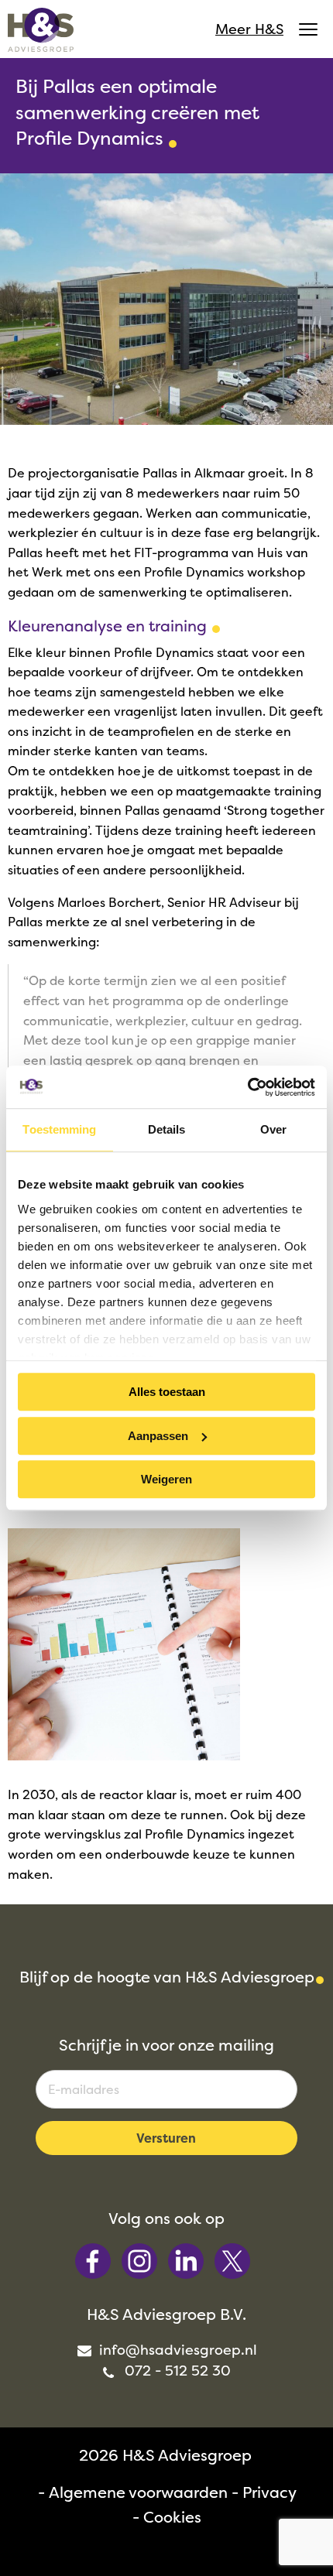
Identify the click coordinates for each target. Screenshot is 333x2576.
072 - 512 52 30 (176, 2371)
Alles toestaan (167, 1392)
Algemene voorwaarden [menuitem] (138, 2492)
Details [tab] (167, 1129)
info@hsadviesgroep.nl (176, 2350)
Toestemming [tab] (59, 1129)
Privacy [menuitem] (269, 2492)
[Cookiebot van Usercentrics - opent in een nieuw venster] (247, 1087)
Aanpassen (158, 1436)
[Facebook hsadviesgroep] (94, 2260)
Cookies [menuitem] (172, 2517)
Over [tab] (273, 1129)
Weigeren (166, 1479)
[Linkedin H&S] (187, 2260)
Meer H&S (249, 29)
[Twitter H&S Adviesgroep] (232, 2260)
